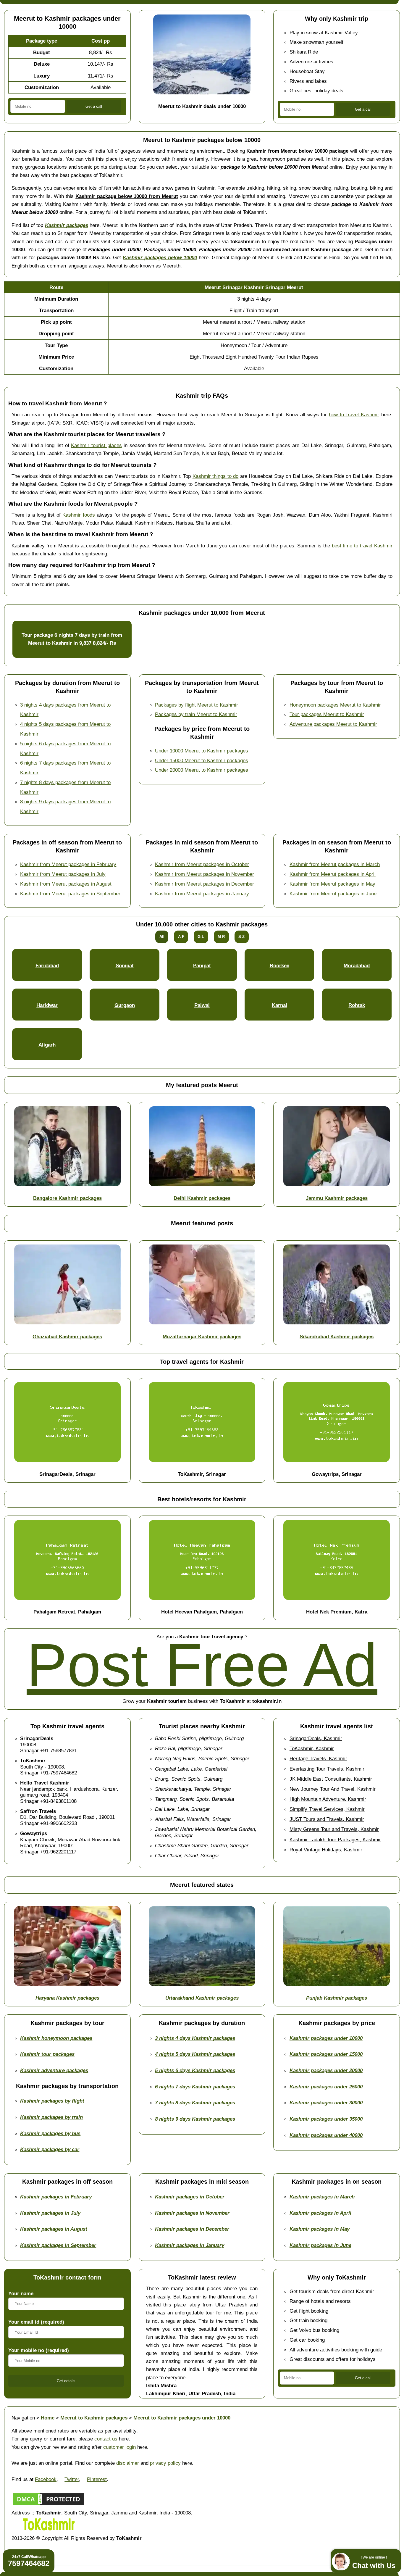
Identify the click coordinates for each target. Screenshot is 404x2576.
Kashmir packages (67, 225)
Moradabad (357, 965)
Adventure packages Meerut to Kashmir (333, 724)
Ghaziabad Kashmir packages (67, 1337)
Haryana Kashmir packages (67, 1998)
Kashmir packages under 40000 (326, 2135)
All (162, 937)
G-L (201, 937)
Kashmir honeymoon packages (56, 2038)
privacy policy (165, 2463)
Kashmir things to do (216, 476)
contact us (106, 2439)
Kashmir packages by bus (50, 2133)
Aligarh (47, 1045)
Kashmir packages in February (56, 2197)
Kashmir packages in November (192, 2213)
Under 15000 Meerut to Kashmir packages (202, 760)
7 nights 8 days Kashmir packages (195, 2103)
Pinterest (97, 2479)
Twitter (72, 2479)
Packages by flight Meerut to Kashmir (197, 705)
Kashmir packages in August (54, 2229)
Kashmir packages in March (322, 2197)
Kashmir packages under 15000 (326, 2054)
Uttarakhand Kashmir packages (202, 1998)
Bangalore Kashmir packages (67, 1198)
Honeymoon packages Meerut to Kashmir (335, 705)
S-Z (241, 937)
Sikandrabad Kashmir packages (337, 1337)
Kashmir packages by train (51, 2117)
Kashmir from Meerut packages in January (202, 894)
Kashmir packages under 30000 (326, 2103)
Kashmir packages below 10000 (160, 257)
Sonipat (125, 965)
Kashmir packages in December (192, 2229)
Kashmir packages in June (320, 2245)
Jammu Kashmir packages (337, 1198)
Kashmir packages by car (50, 2149)
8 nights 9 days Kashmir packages (195, 2119)
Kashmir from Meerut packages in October (202, 864)
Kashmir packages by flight (52, 2101)
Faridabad (47, 965)
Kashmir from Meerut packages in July (63, 874)
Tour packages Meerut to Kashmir (327, 714)
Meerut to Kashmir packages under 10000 (182, 2418)
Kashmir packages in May (320, 2229)
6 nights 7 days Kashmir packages (195, 2087)
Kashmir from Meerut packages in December (205, 884)
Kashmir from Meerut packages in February (68, 864)
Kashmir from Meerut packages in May (332, 884)
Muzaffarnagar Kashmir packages (202, 1337)
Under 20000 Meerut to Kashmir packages (202, 770)
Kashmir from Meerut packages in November (205, 874)
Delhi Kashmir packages (202, 1198)
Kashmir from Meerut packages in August (66, 884)
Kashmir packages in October (190, 2197)
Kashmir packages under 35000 (326, 2119)
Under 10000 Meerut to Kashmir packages (202, 751)
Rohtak (357, 1005)
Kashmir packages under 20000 (326, 2070)
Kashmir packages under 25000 (326, 2087)
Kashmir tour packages (47, 2054)
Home (48, 2418)
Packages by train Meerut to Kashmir (196, 714)
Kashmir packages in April (320, 2213)
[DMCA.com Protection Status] (49, 2505)
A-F (181, 937)
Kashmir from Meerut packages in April (333, 874)
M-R (221, 937)
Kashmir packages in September (58, 2245)
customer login (119, 2447)
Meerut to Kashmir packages (94, 2418)
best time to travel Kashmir (362, 546)
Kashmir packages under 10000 (326, 2038)
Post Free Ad (202, 1665)
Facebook (46, 2479)
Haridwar (47, 1005)
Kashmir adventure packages (54, 2070)
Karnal (279, 1005)
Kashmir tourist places (96, 445)
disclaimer (128, 2463)
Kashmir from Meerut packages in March (335, 864)
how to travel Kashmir (354, 415)
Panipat (202, 965)
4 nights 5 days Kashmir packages (195, 2054)
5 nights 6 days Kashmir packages (195, 2070)
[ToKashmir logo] (49, 2530)
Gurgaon (125, 1005)
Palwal (202, 1005)
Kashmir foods (79, 515)
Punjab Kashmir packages (337, 1998)
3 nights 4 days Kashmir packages (195, 2038)
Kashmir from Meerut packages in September (70, 894)
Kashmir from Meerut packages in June (333, 894)
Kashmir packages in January (190, 2245)
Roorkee (279, 965)
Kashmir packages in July (50, 2213)
